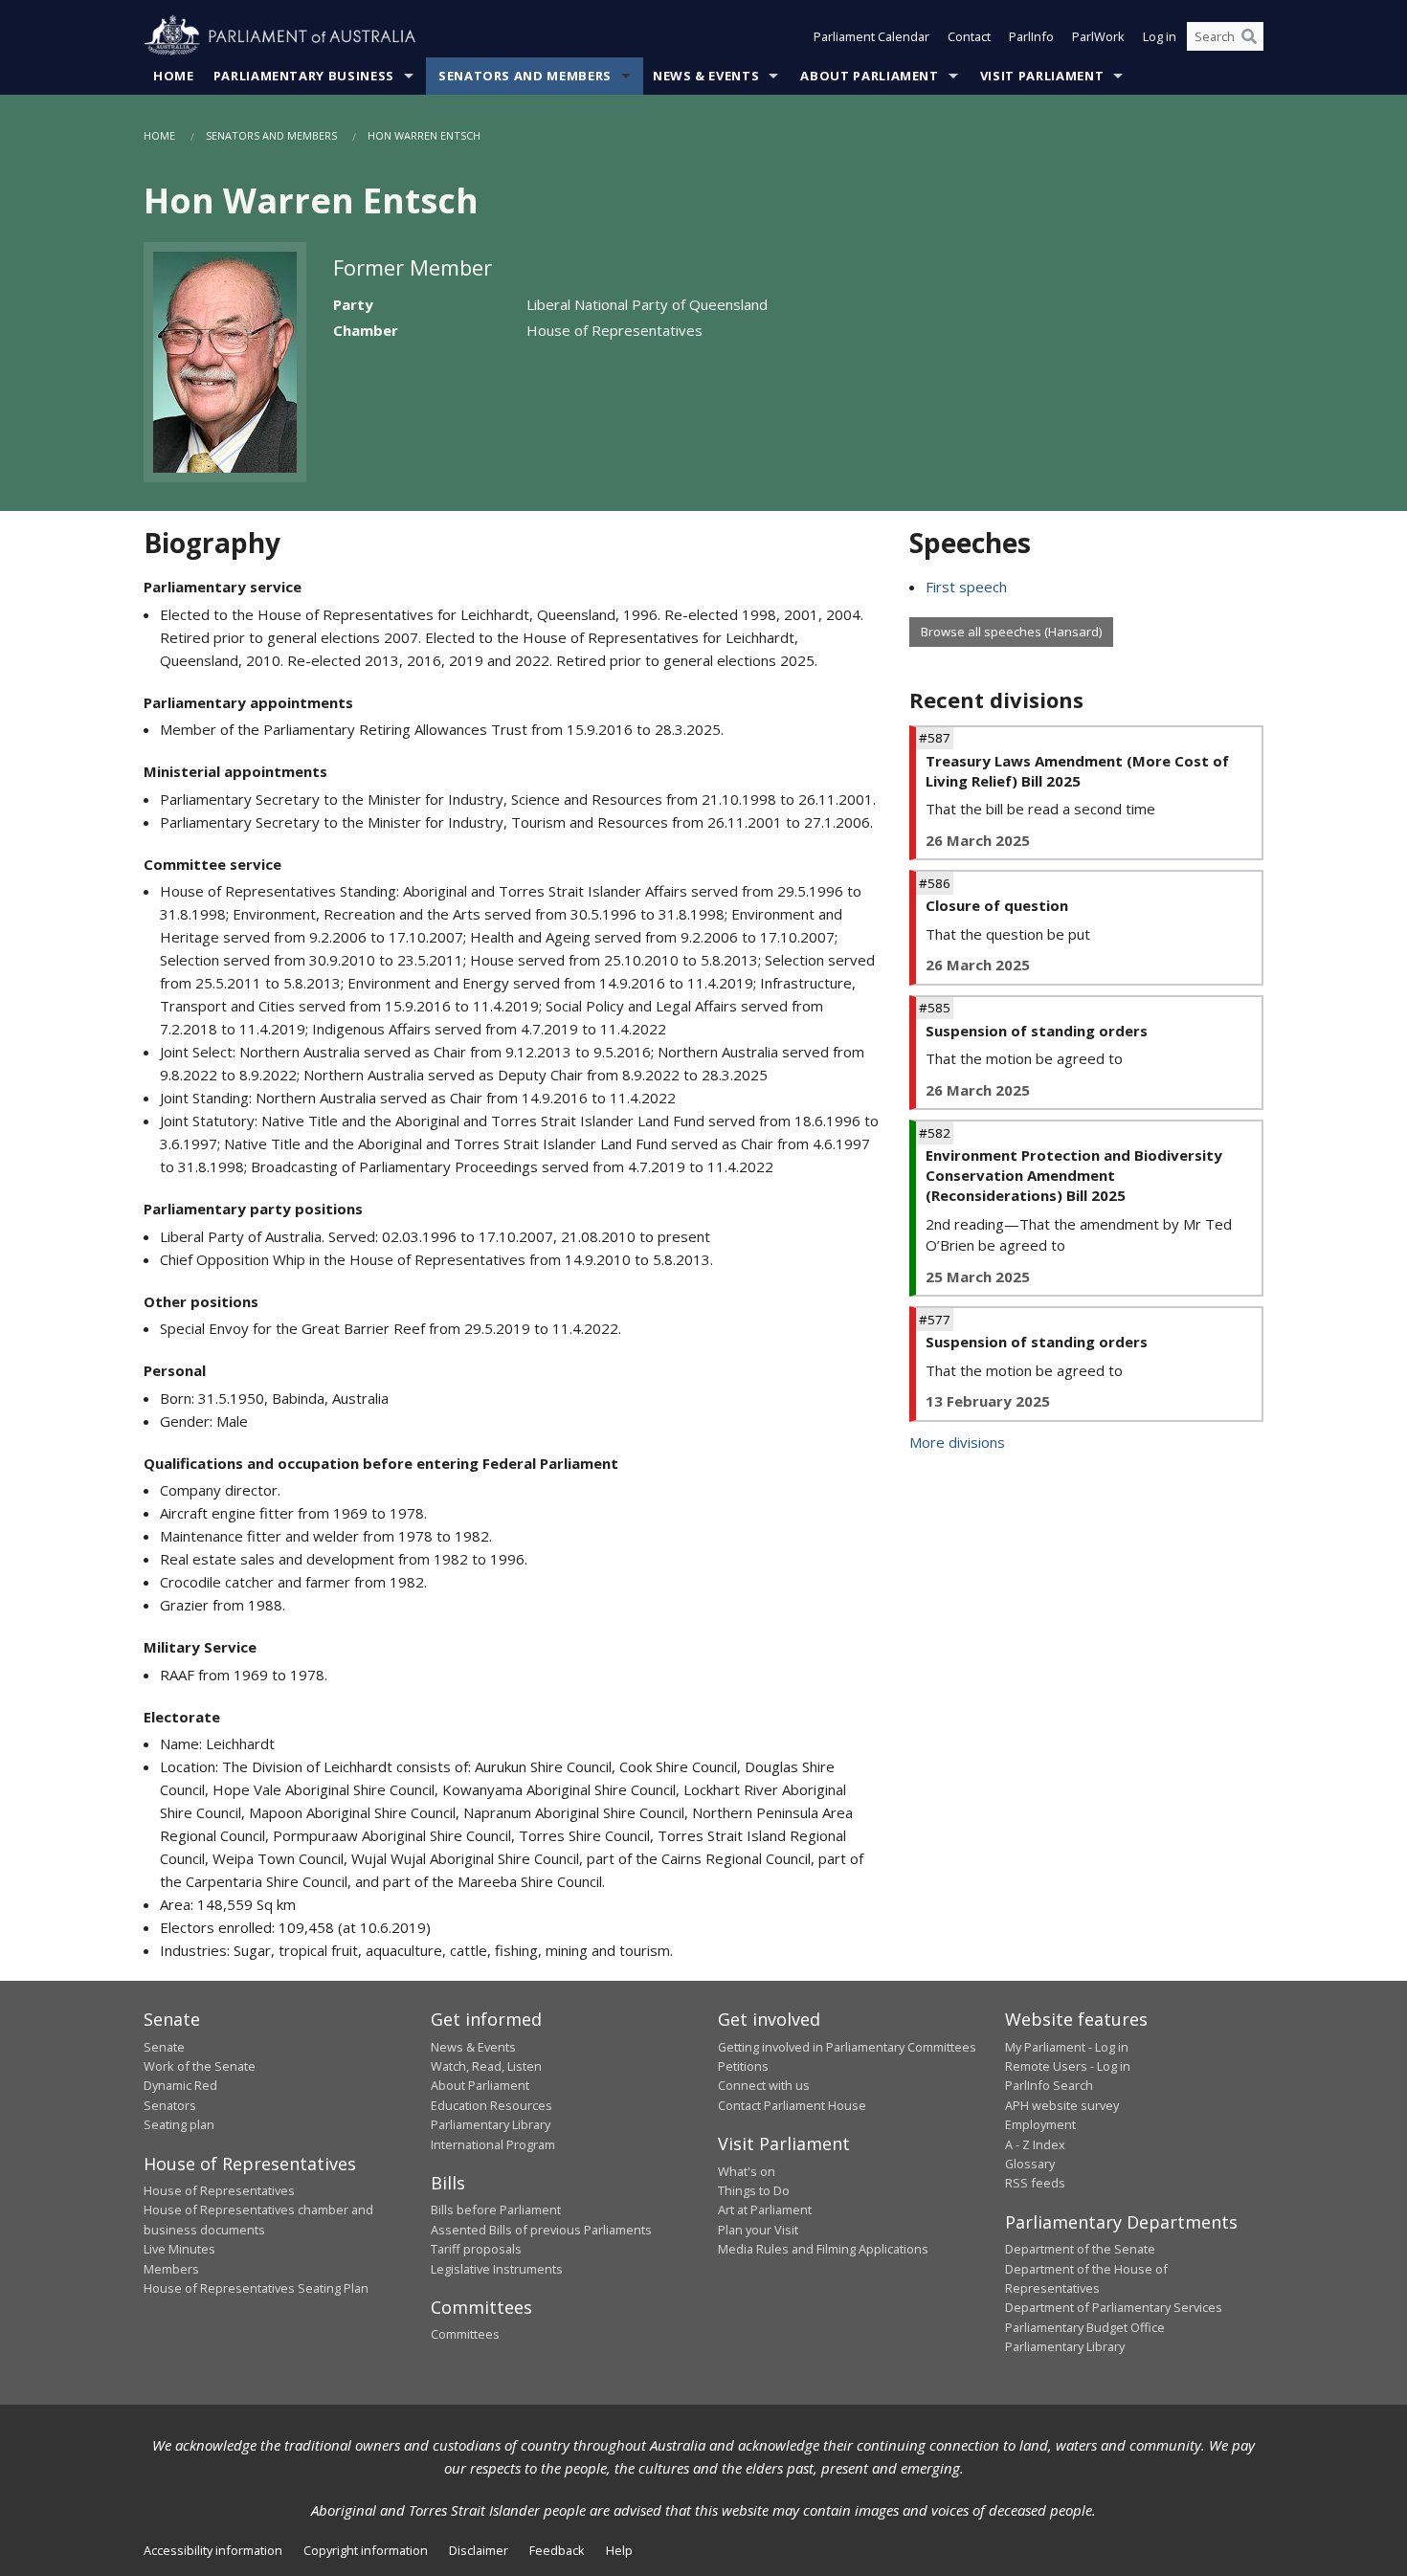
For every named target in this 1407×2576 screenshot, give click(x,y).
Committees (465, 2334)
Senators (170, 2105)
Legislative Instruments (497, 2269)
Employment (1040, 2124)
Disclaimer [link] (479, 2550)
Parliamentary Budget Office (1085, 2327)
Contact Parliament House (792, 2105)
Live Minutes (179, 2249)
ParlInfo (1031, 36)
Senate (164, 2047)
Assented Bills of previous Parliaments (541, 2230)
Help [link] (619, 2550)
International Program (493, 2144)
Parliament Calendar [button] (871, 36)
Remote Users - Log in (1068, 2066)
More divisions (957, 1442)
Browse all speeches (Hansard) (1011, 632)
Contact (969, 36)
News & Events (706, 76)
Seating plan (179, 2124)
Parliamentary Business (304, 76)
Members (171, 2269)
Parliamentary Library (491, 2124)
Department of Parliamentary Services (1114, 2307)
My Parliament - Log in (1067, 2047)
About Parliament (869, 76)
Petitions (743, 2066)
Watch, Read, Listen (486, 2066)
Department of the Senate (1080, 2249)
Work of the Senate (200, 2066)
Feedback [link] (557, 2550)
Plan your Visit (758, 2230)
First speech (966, 587)
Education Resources (491, 2105)
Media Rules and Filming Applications (823, 2249)
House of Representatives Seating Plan (256, 2288)
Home (174, 76)
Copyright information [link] (366, 2550)
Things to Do (754, 2190)
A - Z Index (1035, 2144)
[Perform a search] (1249, 36)
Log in (1160, 36)
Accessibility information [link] (213, 2550)
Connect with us (764, 2085)
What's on (747, 2171)
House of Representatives (219, 2190)
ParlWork (1098, 36)
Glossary (1030, 2164)
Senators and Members (525, 76)
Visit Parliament (1042, 76)
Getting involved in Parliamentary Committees (847, 2047)
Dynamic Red (180, 2085)
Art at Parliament (765, 2210)
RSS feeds (1035, 2183)
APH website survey (1062, 2105)
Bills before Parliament (496, 2210)
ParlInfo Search (1049, 2085)
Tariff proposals (476, 2249)
